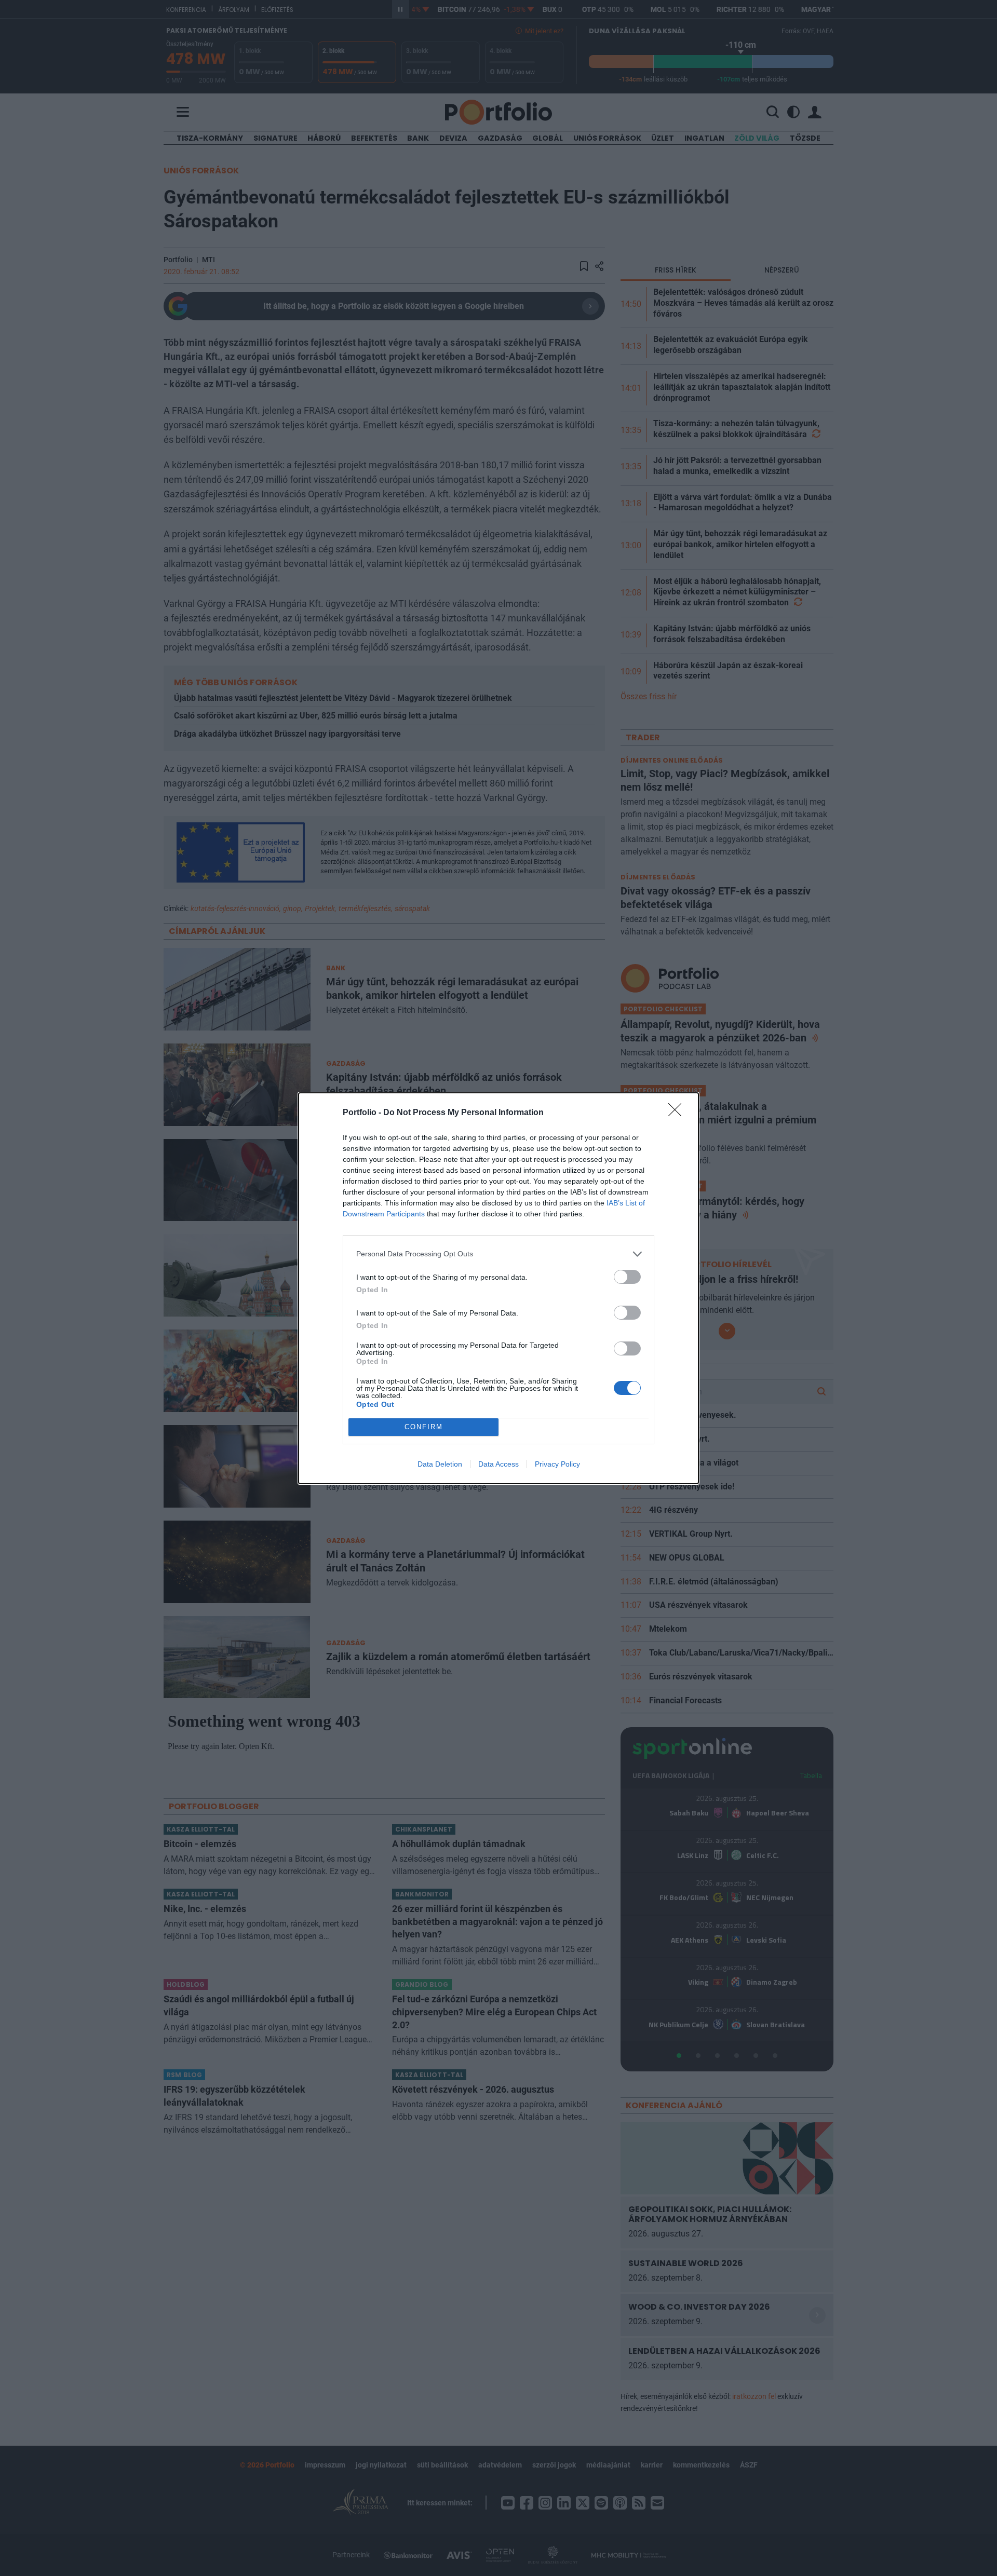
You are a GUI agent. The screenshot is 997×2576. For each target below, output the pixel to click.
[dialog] (498, 1288)
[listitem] (498, 1254)
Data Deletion (440, 1464)
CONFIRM (424, 1427)
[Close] (678, 1113)
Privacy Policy (557, 1464)
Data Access (498, 1464)
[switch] (627, 1277)
